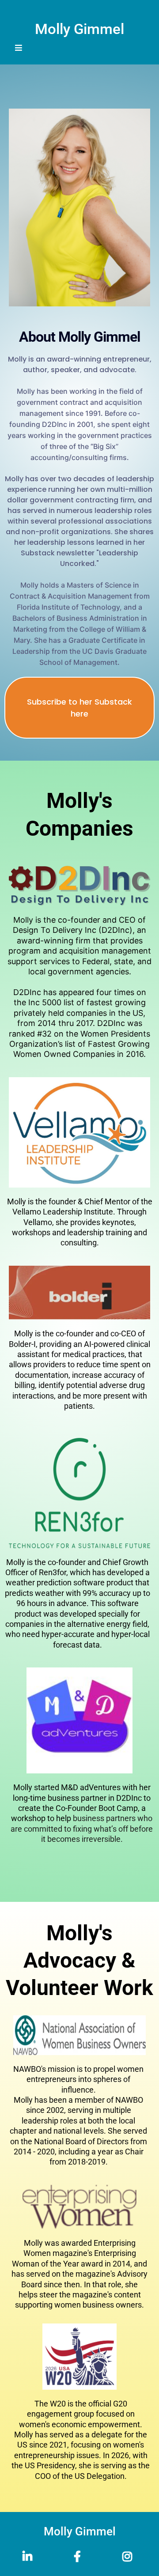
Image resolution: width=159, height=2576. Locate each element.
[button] (19, 48)
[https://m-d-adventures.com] (79, 1720)
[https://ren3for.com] (79, 1493)
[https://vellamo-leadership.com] (79, 1132)
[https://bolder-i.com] (79, 1293)
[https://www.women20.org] (79, 2357)
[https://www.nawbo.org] (79, 2035)
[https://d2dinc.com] (79, 885)
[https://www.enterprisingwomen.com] (79, 2207)
